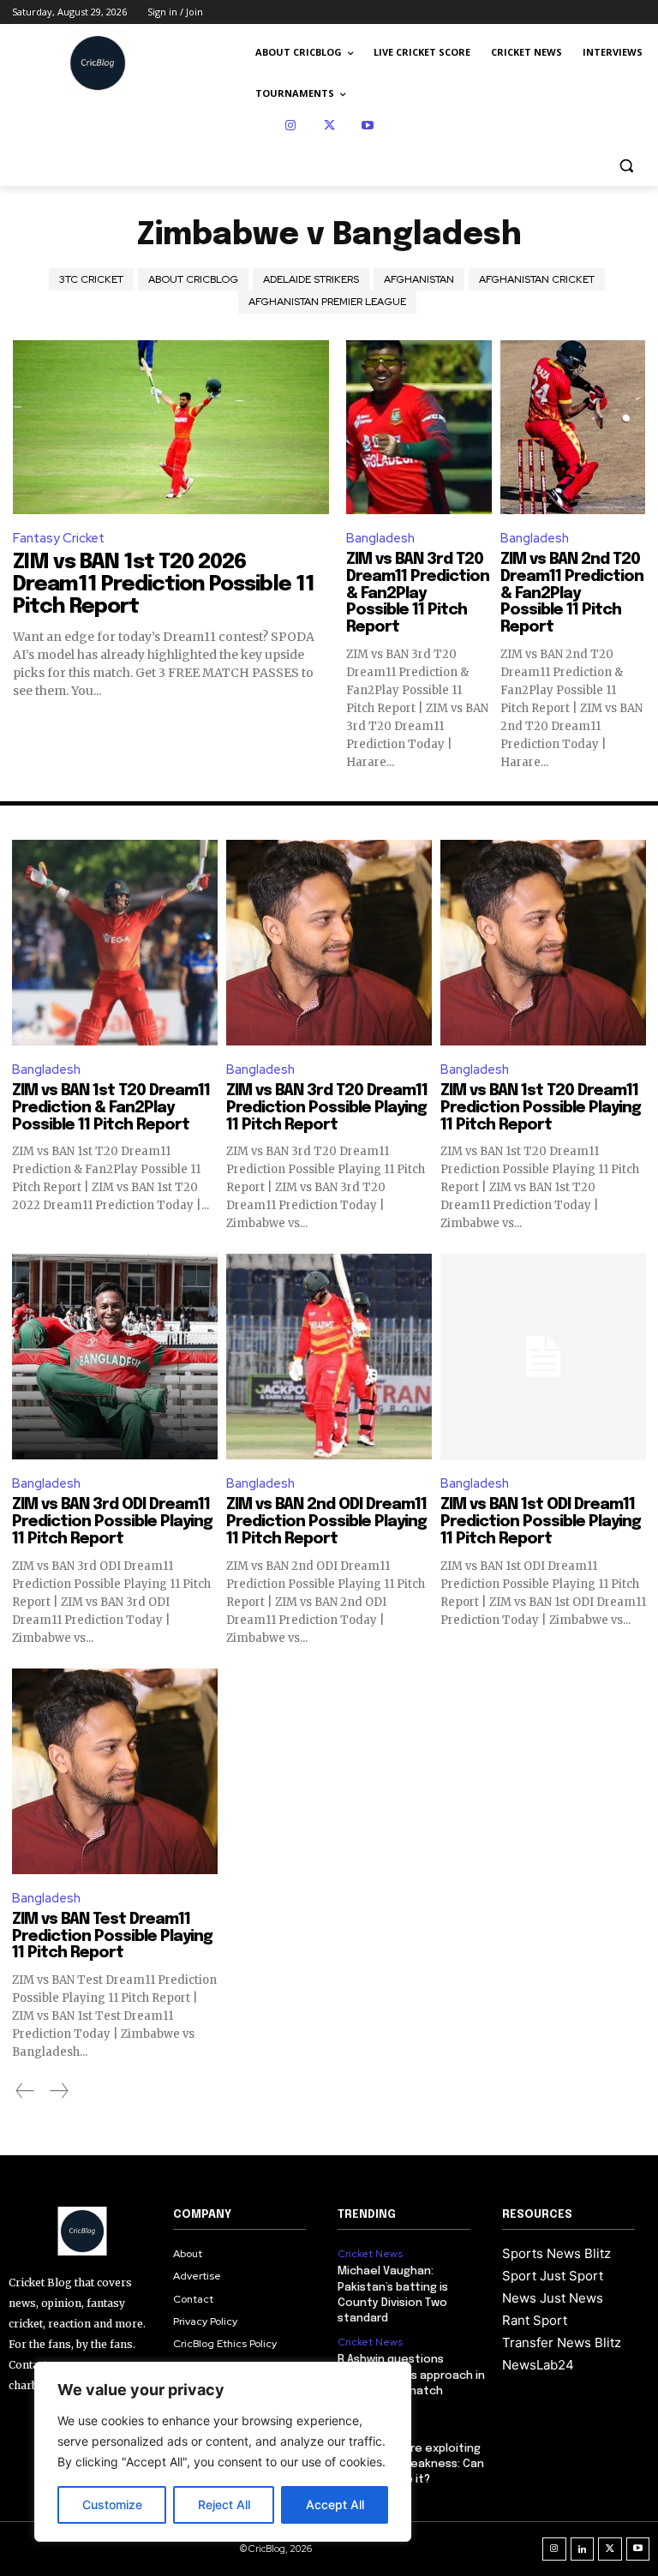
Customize (112, 2504)
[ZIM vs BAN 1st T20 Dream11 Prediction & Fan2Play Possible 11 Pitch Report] (115, 943)
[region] (223, 2452)
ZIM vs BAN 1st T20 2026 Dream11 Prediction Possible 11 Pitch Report (164, 585)
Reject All (224, 2504)
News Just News (553, 2298)
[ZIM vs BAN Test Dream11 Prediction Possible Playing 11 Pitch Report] (115, 1771)
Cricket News (370, 2254)
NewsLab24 (538, 2365)
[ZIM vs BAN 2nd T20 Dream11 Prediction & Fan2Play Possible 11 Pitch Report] (573, 427)
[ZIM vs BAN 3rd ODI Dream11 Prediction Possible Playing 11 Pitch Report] (115, 1357)
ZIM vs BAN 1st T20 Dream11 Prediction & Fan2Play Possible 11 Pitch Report (111, 1108)
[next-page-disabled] (58, 2091)
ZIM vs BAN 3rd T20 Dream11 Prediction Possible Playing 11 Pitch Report (327, 1108)
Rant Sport (535, 2320)
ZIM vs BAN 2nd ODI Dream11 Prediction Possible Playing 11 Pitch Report (326, 1522)
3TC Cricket (91, 279)
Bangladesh (380, 538)
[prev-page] (25, 2091)
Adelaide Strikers (311, 279)
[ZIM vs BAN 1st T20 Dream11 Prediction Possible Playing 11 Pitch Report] (543, 943)
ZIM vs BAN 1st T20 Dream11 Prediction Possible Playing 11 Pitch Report (541, 1108)
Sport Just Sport (553, 2276)
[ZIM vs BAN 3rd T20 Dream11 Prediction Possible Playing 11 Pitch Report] (329, 943)
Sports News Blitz (556, 2253)
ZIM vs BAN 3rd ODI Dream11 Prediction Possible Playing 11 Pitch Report (112, 1522)
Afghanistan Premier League (327, 302)
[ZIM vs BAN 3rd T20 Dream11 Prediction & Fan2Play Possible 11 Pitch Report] (419, 427)
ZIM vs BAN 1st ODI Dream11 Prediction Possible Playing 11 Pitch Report (541, 1522)
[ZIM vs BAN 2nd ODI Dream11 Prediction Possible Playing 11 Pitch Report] (329, 1357)
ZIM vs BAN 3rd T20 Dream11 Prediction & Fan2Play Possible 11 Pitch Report (418, 593)
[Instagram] (291, 126)
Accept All (335, 2504)
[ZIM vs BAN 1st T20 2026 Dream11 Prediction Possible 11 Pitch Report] (171, 427)
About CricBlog (193, 279)
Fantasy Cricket (59, 538)
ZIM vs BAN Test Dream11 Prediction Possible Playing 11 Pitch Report (112, 1937)
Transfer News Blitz (562, 2342)
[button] (626, 166)
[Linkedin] (583, 2549)
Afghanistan (419, 279)
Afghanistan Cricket (537, 279)
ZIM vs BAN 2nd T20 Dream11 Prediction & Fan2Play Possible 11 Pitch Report (572, 593)
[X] (329, 126)
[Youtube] (368, 126)
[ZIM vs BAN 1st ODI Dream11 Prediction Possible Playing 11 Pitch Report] (543, 1357)
